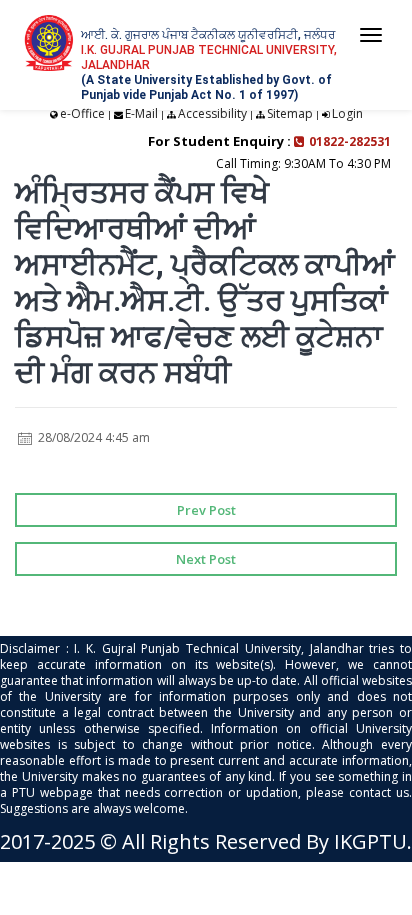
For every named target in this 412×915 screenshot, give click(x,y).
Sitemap (290, 113)
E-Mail (141, 113)
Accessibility (212, 113)
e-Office (82, 113)
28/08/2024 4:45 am (92, 437)
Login (347, 113)
